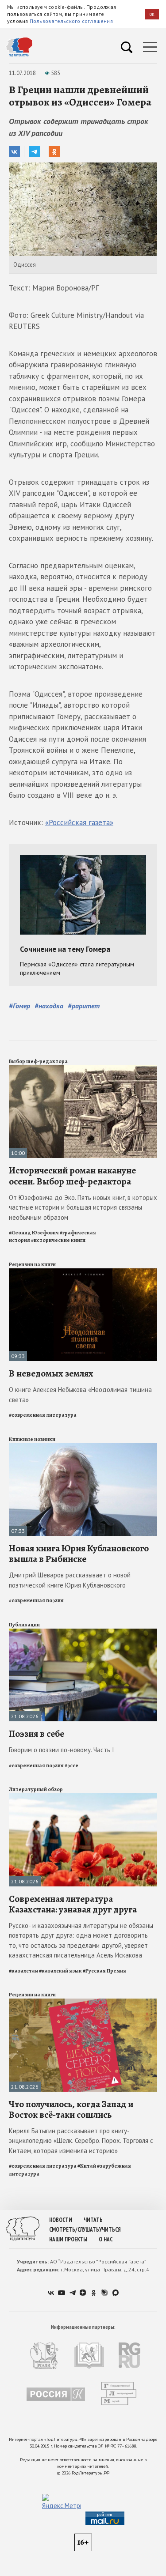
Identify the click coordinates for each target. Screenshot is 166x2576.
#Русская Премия (104, 1971)
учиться (110, 2230)
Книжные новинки (32, 1439)
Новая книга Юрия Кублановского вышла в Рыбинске (79, 1554)
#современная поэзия (36, 1600)
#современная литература (43, 1415)
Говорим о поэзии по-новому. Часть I (62, 1750)
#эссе (71, 1765)
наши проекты (68, 2239)
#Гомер (19, 1006)
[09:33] (83, 1272)
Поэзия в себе (37, 1734)
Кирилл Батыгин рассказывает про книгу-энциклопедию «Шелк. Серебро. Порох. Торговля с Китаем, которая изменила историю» (81, 2141)
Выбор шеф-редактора (38, 1061)
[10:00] (83, 1069)
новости (61, 2220)
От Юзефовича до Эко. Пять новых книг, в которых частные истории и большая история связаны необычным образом (83, 1207)
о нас (106, 2239)
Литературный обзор (36, 1789)
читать (93, 2220)
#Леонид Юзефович (34, 1233)
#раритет (84, 1006)
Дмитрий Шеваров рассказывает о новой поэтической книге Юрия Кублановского (70, 1580)
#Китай (87, 2166)
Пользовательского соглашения (71, 21)
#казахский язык (60, 1971)
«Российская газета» (79, 822)
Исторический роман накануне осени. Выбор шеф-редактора (72, 1176)
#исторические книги (58, 1240)
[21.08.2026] (83, 1632)
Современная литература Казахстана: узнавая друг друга (73, 1904)
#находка (49, 1006)
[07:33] (83, 1447)
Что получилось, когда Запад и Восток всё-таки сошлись (71, 2109)
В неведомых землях (51, 1373)
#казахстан (23, 1971)
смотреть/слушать (74, 2230)
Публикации (24, 1625)
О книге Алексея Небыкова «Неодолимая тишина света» (80, 1395)
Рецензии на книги (32, 1264)
